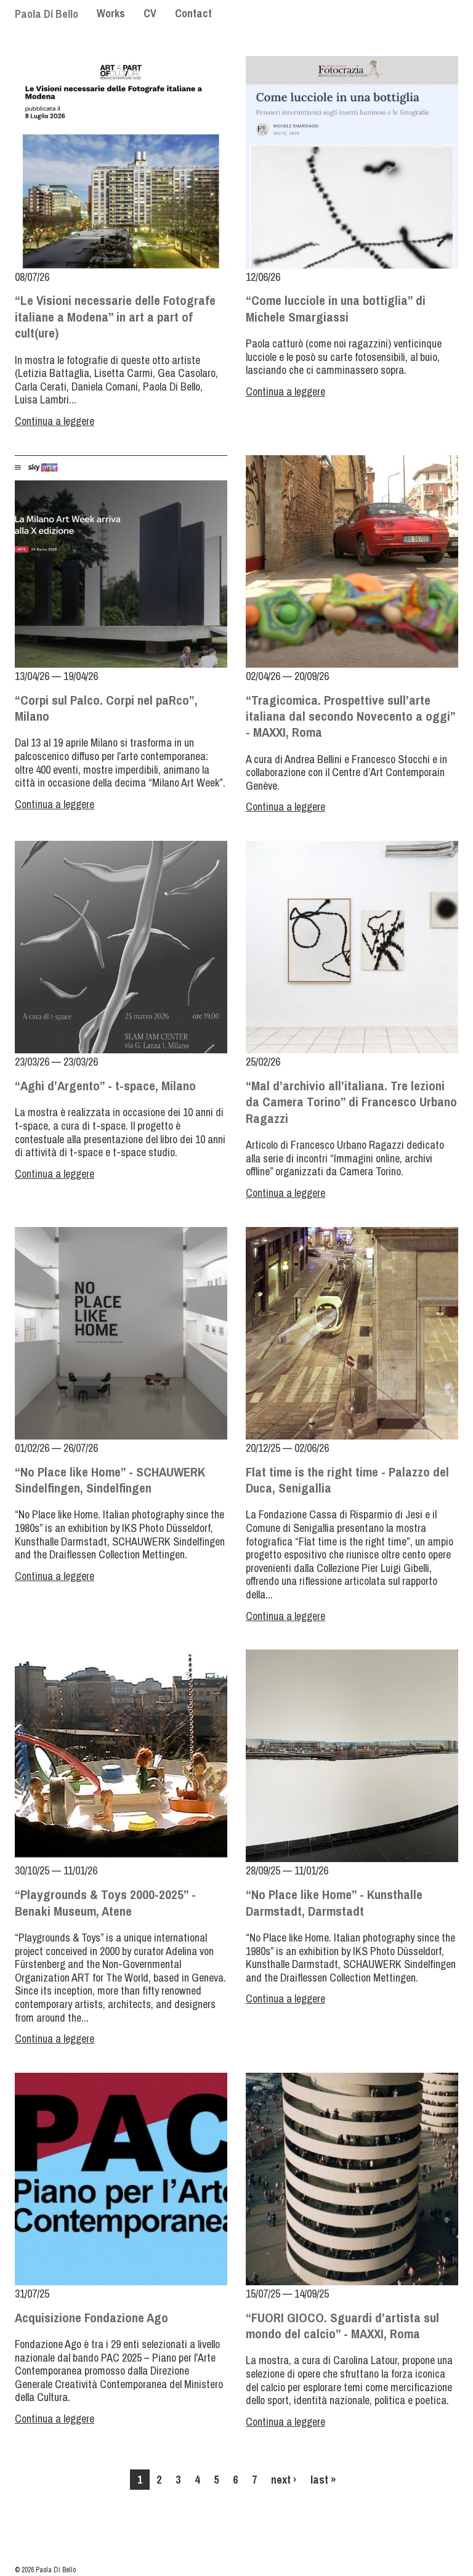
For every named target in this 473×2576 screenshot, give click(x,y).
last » (323, 2480)
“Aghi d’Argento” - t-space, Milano (105, 1086)
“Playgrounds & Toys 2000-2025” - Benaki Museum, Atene (105, 1902)
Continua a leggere (55, 421)
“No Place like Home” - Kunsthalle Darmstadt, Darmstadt (334, 1902)
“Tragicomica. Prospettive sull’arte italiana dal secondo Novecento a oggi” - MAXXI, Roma (350, 716)
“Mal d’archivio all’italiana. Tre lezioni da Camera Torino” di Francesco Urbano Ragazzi (351, 1102)
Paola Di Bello (46, 14)
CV (150, 13)
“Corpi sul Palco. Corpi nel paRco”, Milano (106, 708)
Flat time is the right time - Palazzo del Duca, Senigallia (347, 1480)
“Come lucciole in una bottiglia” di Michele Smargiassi (336, 308)
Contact (193, 13)
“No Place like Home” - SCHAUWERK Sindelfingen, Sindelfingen (110, 1480)
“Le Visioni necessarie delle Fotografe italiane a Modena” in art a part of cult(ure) (115, 317)
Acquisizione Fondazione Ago (91, 2318)
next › (284, 2480)
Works (111, 13)
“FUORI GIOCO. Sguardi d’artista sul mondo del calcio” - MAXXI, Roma (342, 2326)
